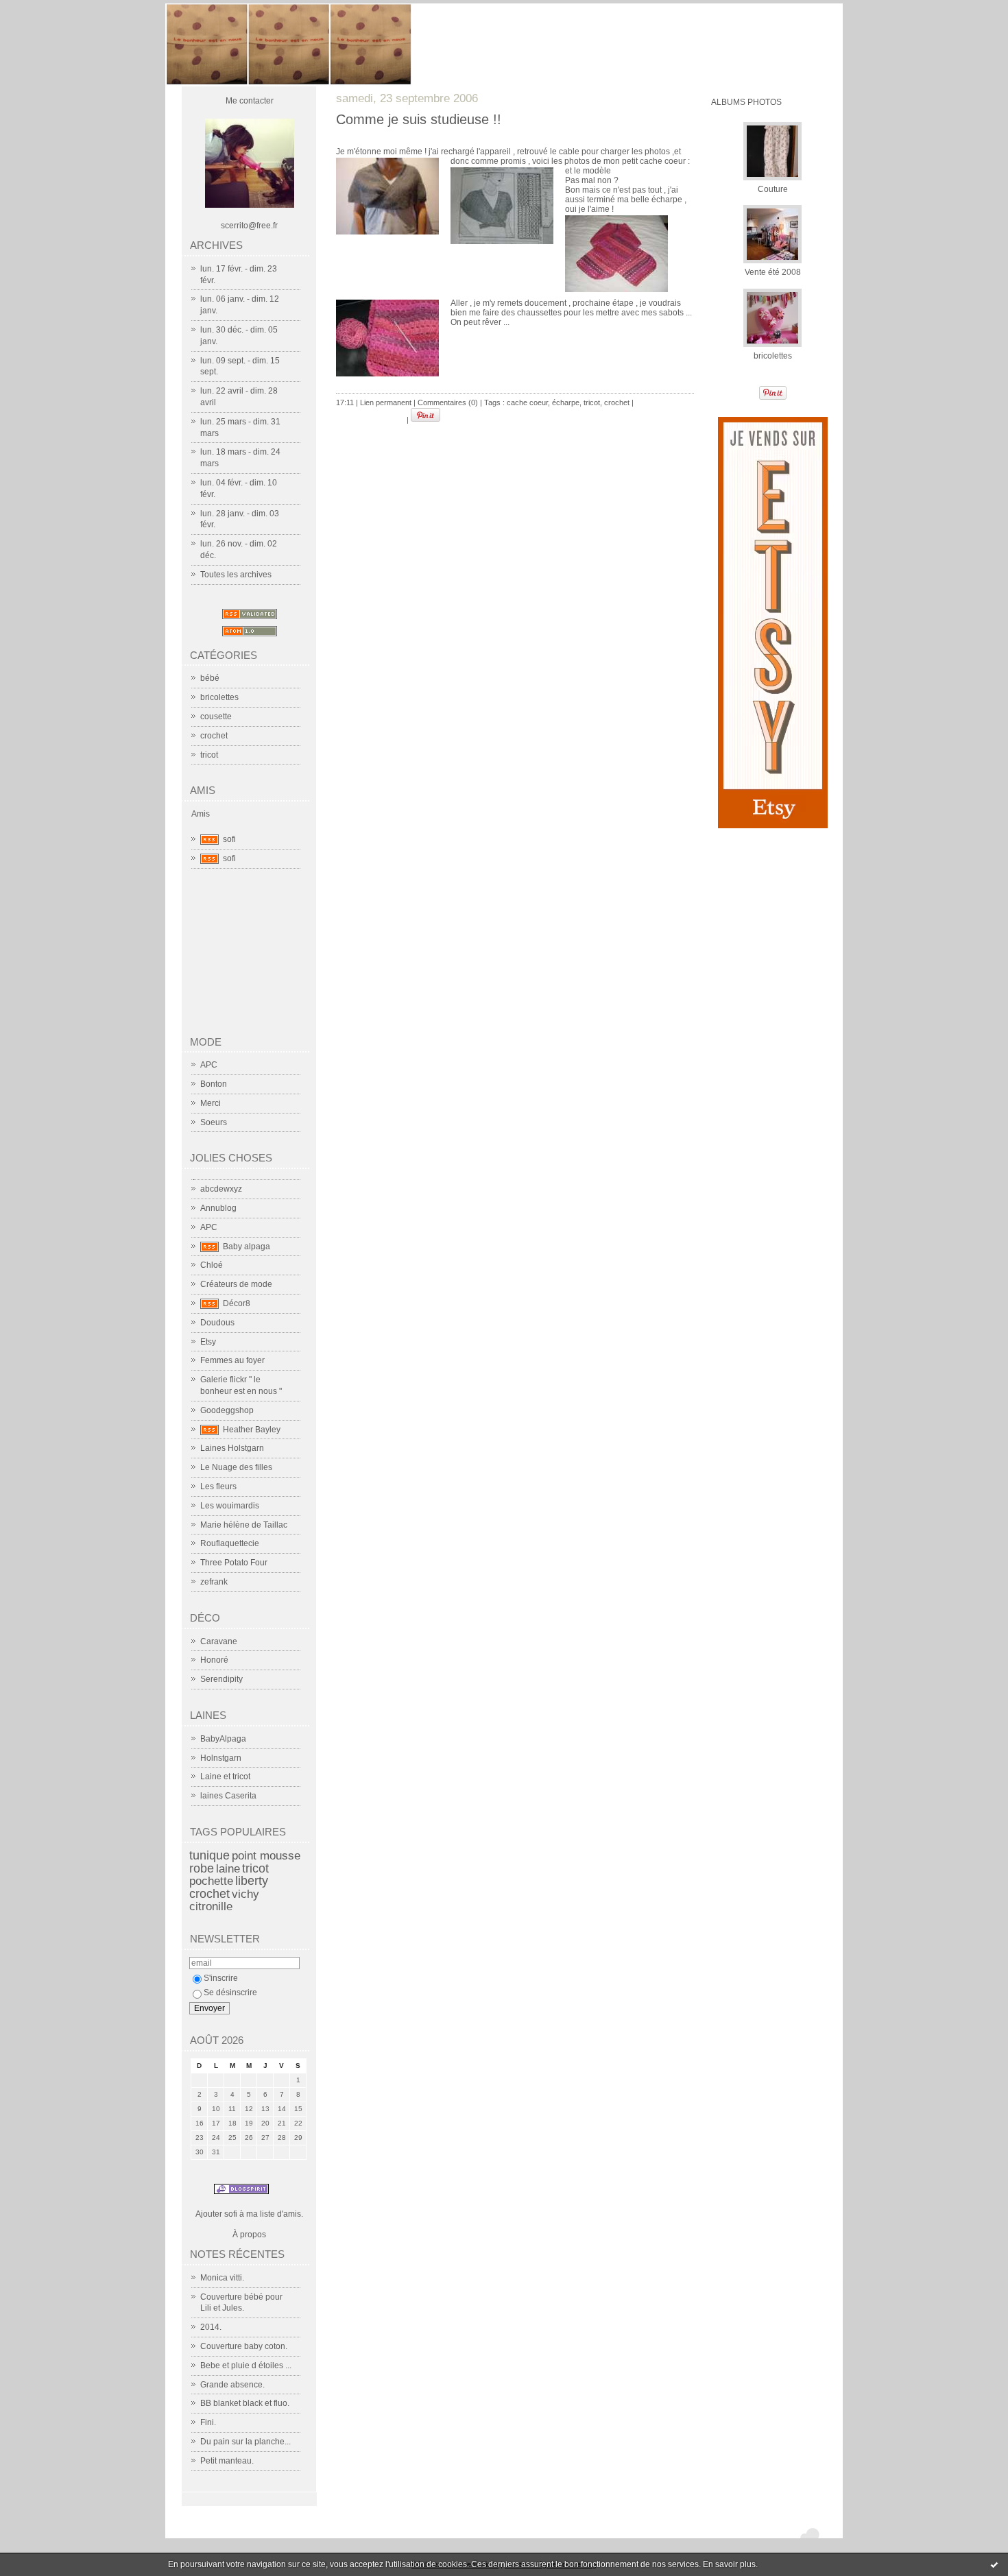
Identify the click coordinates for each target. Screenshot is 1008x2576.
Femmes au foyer (232, 1360)
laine (228, 1869)
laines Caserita (228, 1796)
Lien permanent (386, 402)
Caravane (219, 1641)
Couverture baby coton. (244, 2346)
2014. (211, 2327)
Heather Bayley (252, 1430)
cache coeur (527, 402)
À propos (249, 2235)
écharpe (566, 402)
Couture (773, 189)
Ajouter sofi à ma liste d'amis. (249, 2214)
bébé (210, 678)
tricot (209, 755)
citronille (211, 1906)
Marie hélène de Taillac (244, 1525)
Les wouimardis (230, 1506)
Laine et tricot (225, 1777)
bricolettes (219, 697)
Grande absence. (232, 2385)
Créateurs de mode (236, 1284)
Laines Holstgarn (232, 1448)
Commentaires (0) (448, 402)
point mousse (266, 1856)
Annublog (218, 1208)
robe (202, 1868)
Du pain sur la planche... (245, 2442)
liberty (252, 1881)
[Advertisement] (258, 958)
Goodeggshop (227, 1410)
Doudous (217, 1323)
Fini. (208, 2422)
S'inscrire (221, 1978)
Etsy (208, 1342)
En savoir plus (729, 2564)
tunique (209, 1855)
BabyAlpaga (223, 1739)
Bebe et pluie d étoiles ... (246, 2366)
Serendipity (221, 1679)
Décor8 (237, 1303)
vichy (245, 1894)
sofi (229, 839)
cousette (216, 717)
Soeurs (214, 1122)
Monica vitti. (222, 2278)
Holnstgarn (221, 1758)
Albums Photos (746, 102)
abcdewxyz (221, 1189)
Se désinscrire (230, 1993)
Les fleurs (218, 1486)
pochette (211, 1881)
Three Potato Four (234, 1563)
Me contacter (250, 101)
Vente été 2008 (773, 272)
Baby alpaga (247, 1247)
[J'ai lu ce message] (994, 2564)
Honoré (214, 1660)
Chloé (212, 1265)
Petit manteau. (227, 2461)
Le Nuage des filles (236, 1467)
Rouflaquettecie (230, 1543)
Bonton (214, 1084)
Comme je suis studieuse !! (419, 119)
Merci (211, 1103)
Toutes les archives (236, 575)
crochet (214, 736)
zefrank (214, 1582)
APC (209, 1065)
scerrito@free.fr (249, 226)
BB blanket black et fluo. (245, 2403)
